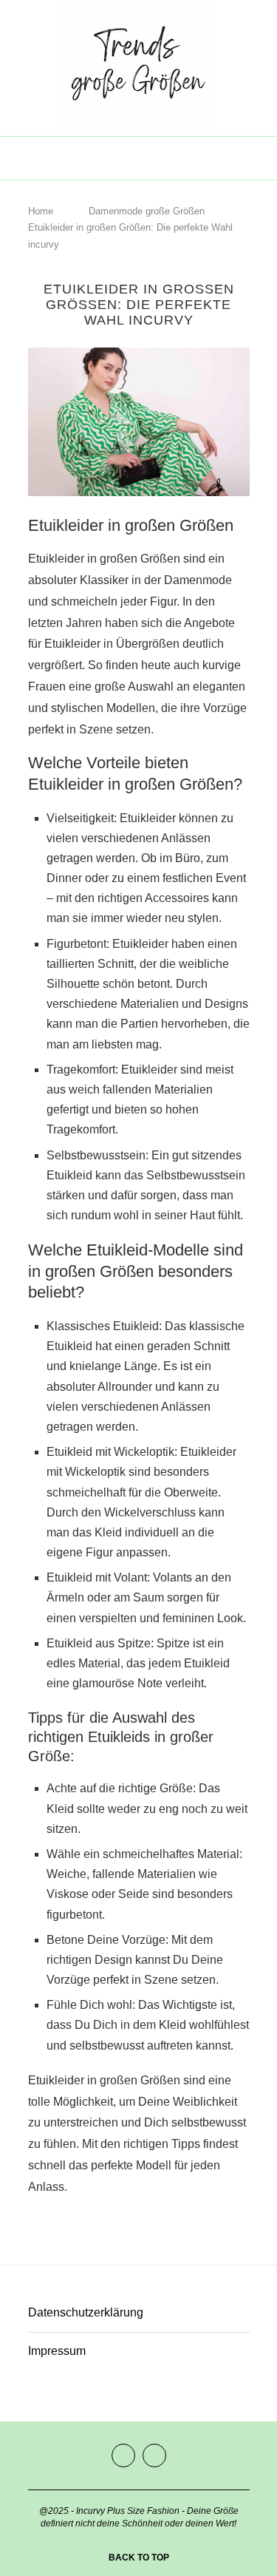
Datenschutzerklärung (86, 2312)
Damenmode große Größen (147, 211)
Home (41, 211)
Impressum (57, 2351)
